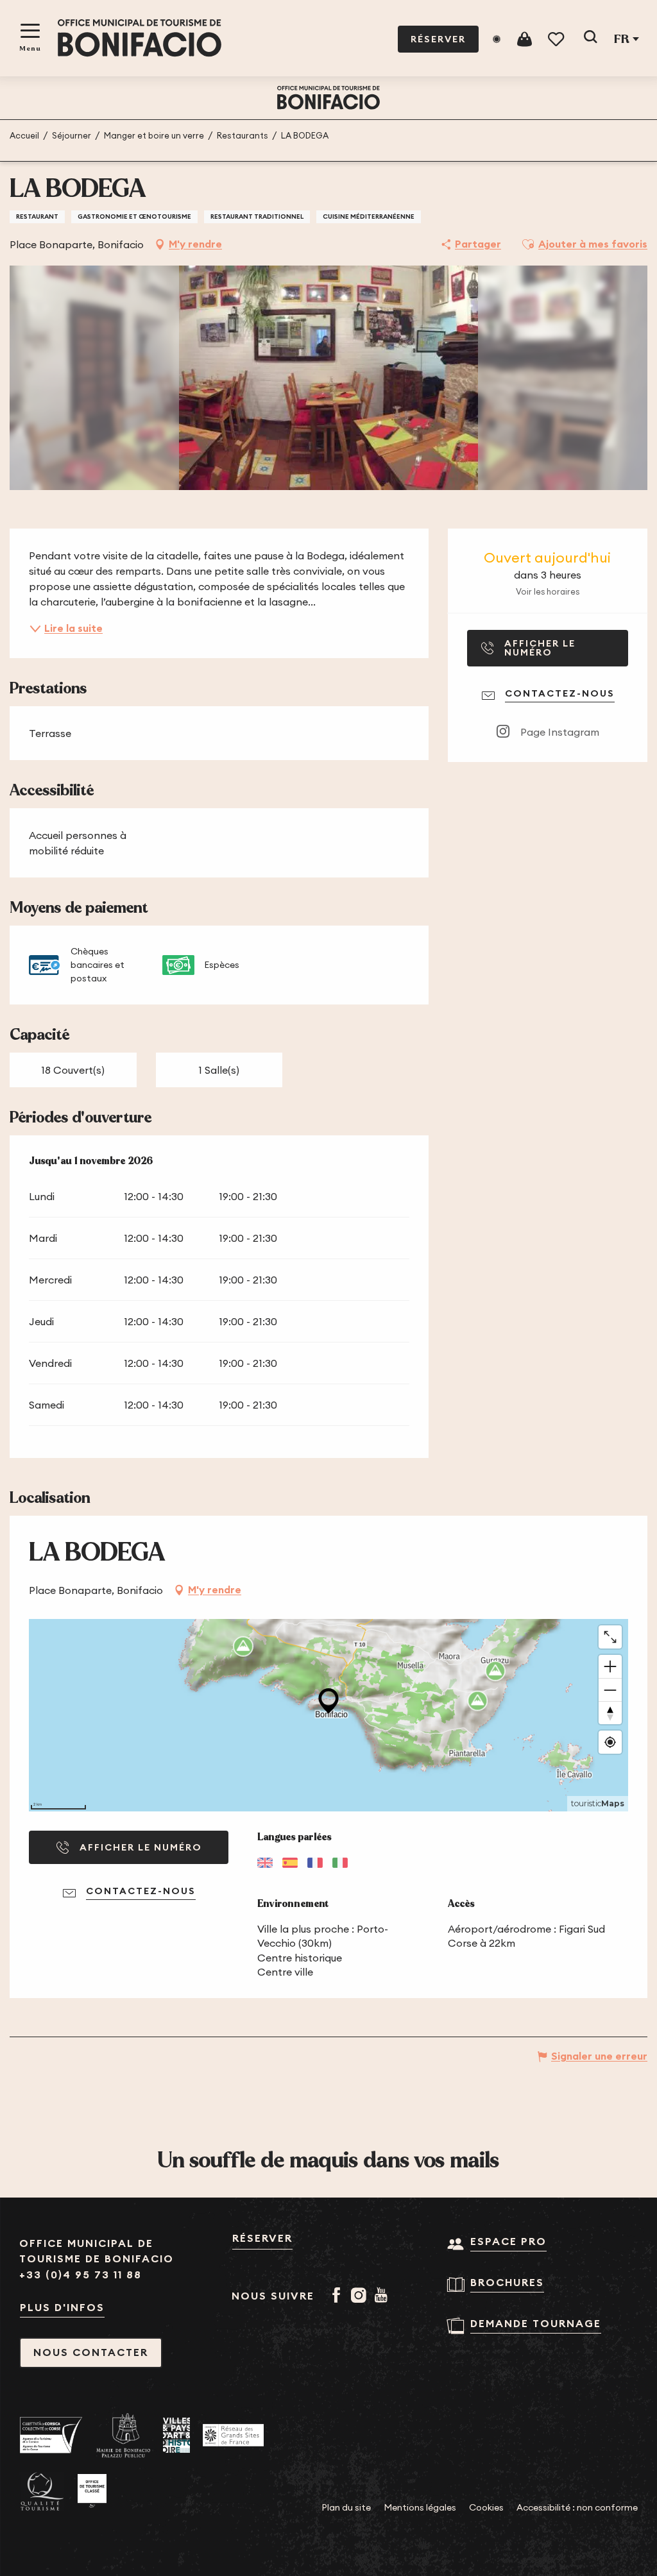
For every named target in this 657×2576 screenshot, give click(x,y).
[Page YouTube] (383, 2296)
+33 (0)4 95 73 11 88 (81, 2275)
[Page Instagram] (361, 2296)
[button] (590, 39)
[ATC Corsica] (51, 2435)
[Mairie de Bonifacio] (123, 2436)
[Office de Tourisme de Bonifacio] (140, 38)
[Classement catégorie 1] (92, 2491)
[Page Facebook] (338, 2296)
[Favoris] (557, 39)
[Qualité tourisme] (42, 2492)
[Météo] (497, 39)
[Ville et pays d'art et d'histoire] (176, 2435)
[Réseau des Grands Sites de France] (233, 2435)
